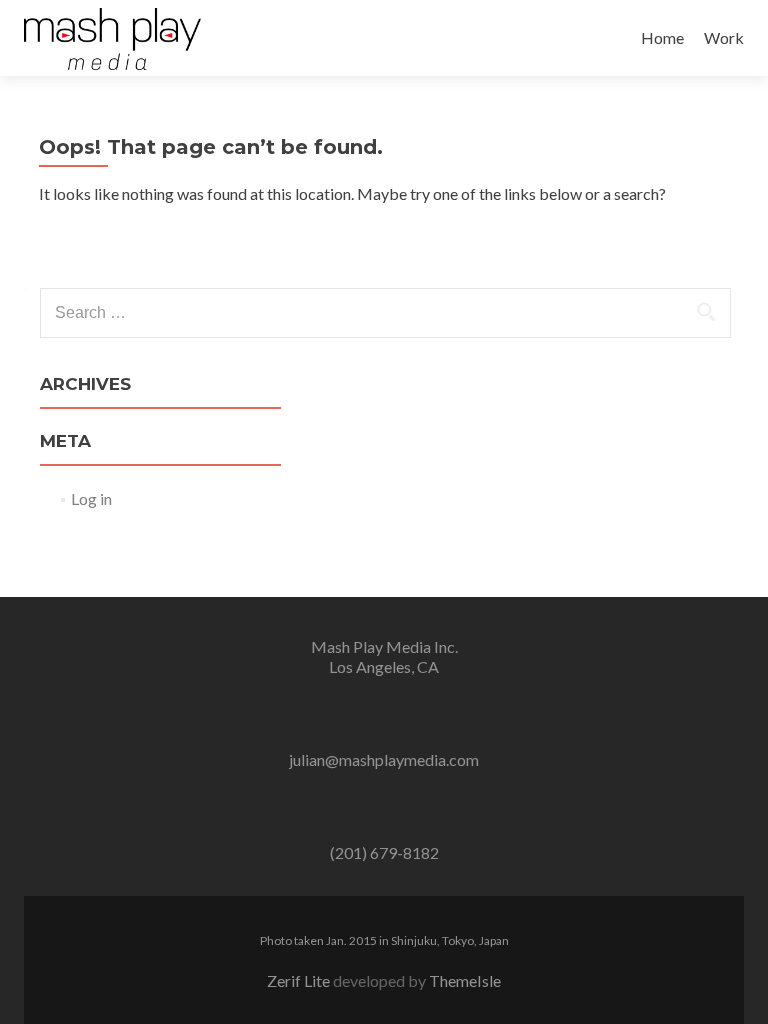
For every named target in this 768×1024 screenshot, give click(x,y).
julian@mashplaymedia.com (384, 759)
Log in (91, 498)
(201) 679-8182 (384, 852)
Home (662, 37)
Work (724, 37)
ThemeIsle (465, 980)
